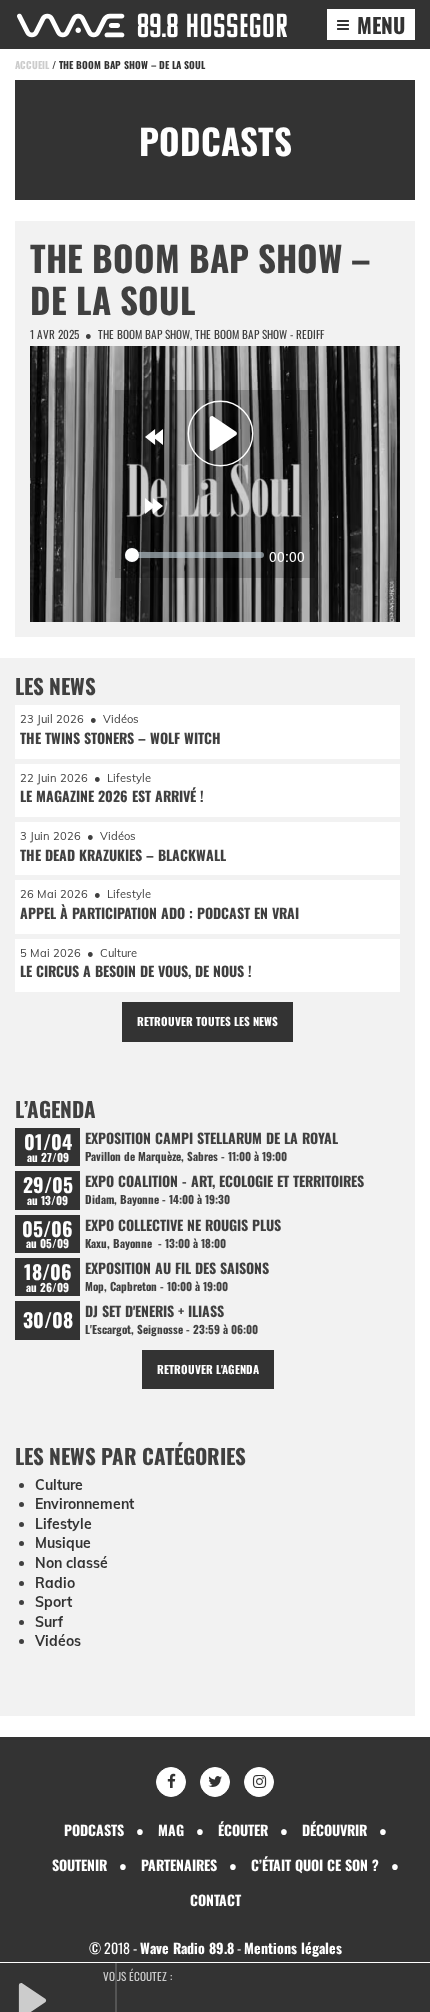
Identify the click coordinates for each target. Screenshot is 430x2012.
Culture (59, 1485)
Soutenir (79, 1864)
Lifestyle (63, 1524)
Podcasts (94, 1829)
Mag (171, 1829)
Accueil (32, 64)
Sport (53, 1602)
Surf (49, 1622)
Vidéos (58, 1641)
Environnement (84, 1504)
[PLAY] (65, 1998)
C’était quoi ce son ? (315, 1864)
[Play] (221, 433)
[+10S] (154, 506)
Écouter (243, 1829)
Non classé (71, 1563)
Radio (55, 1583)
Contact (215, 1899)
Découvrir (334, 1829)
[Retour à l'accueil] (152, 25)
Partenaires (179, 1864)
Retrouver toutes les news (207, 1021)
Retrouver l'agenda (208, 1369)
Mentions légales (293, 1947)
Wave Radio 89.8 (187, 1947)
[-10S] (154, 437)
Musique (63, 1543)
